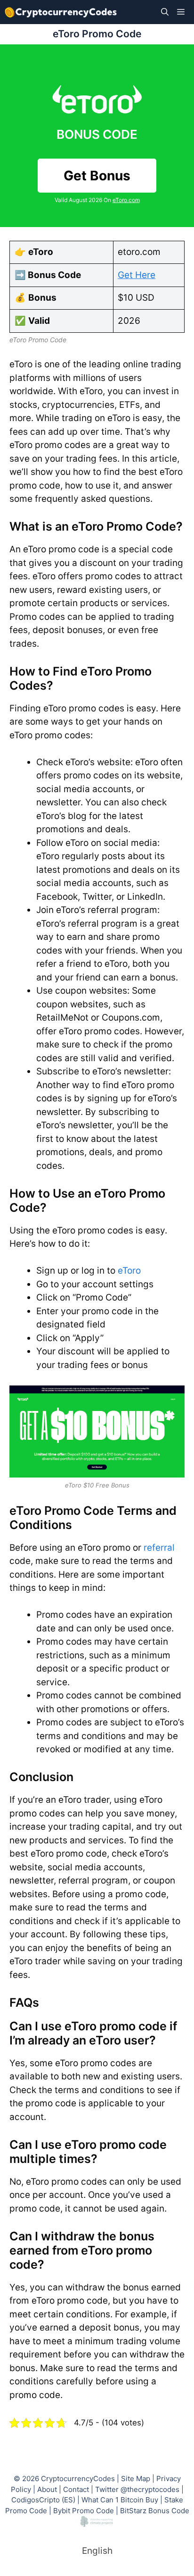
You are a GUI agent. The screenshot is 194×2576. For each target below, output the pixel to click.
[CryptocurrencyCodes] (61, 12)
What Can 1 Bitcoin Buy (120, 2500)
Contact (76, 2489)
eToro (129, 1271)
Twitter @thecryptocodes (137, 2489)
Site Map (136, 2479)
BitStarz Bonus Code (155, 2511)
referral (159, 1548)
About (47, 2489)
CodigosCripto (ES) (43, 2500)
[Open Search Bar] (165, 12)
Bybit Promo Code (84, 2511)
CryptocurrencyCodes (78, 2479)
